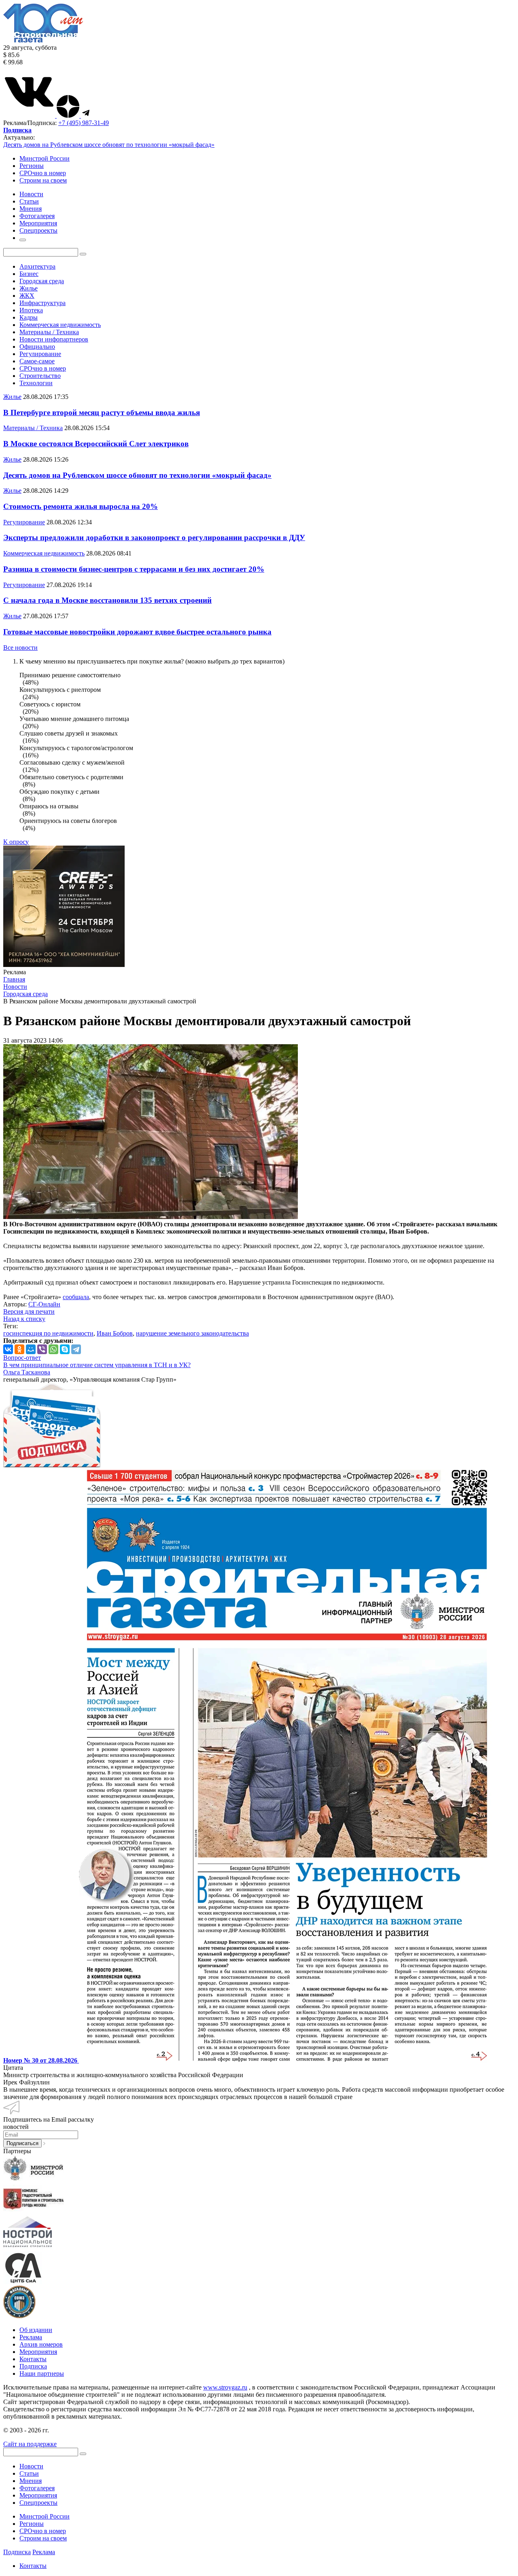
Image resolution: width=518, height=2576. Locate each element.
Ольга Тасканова (27, 1372)
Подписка (33, 2366)
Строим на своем (43, 180)
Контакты (33, 2359)
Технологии (36, 383)
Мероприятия (38, 2352)
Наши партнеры (42, 2374)
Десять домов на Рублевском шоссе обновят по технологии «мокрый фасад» (109, 145)
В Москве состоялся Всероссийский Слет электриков (96, 444)
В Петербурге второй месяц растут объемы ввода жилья (102, 412)
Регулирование (40, 354)
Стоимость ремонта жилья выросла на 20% (81, 506)
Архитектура (37, 266)
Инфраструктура (42, 303)
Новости (31, 2466)
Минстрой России (45, 158)
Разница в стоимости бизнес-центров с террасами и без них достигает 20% (134, 569)
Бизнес (29, 274)
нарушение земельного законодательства (192, 1333)
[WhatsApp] (53, 1349)
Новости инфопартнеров (54, 339)
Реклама (31, 2337)
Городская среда (42, 281)
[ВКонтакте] (8, 1349)
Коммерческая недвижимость (60, 325)
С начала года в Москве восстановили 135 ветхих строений (107, 600)
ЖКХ (27, 296)
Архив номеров (41, 2344)
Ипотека (31, 310)
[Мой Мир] (31, 1349)
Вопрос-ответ (22, 1358)
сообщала (76, 1297)
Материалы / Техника (49, 332)
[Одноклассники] (19, 1349)
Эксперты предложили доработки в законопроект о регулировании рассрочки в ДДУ (154, 537)
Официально (37, 347)
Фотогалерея (37, 2488)
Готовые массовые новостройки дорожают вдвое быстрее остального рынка (137, 632)
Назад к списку (24, 1319)
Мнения (31, 2481)
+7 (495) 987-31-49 (84, 123)
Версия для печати (29, 1311)
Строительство (40, 376)
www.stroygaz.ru (225, 2387)
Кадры (29, 317)
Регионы (32, 166)
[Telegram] (76, 1349)
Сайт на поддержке (30, 2444)
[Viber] (42, 1349)
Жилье (29, 288)
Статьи (29, 2473)
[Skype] (65, 1349)
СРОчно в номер (43, 173)
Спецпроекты (38, 2503)
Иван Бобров (115, 1333)
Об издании (36, 2330)
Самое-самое (37, 361)
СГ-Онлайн (44, 1304)
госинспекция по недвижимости (48, 1333)
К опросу (16, 842)
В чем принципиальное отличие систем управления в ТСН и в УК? (97, 1365)
